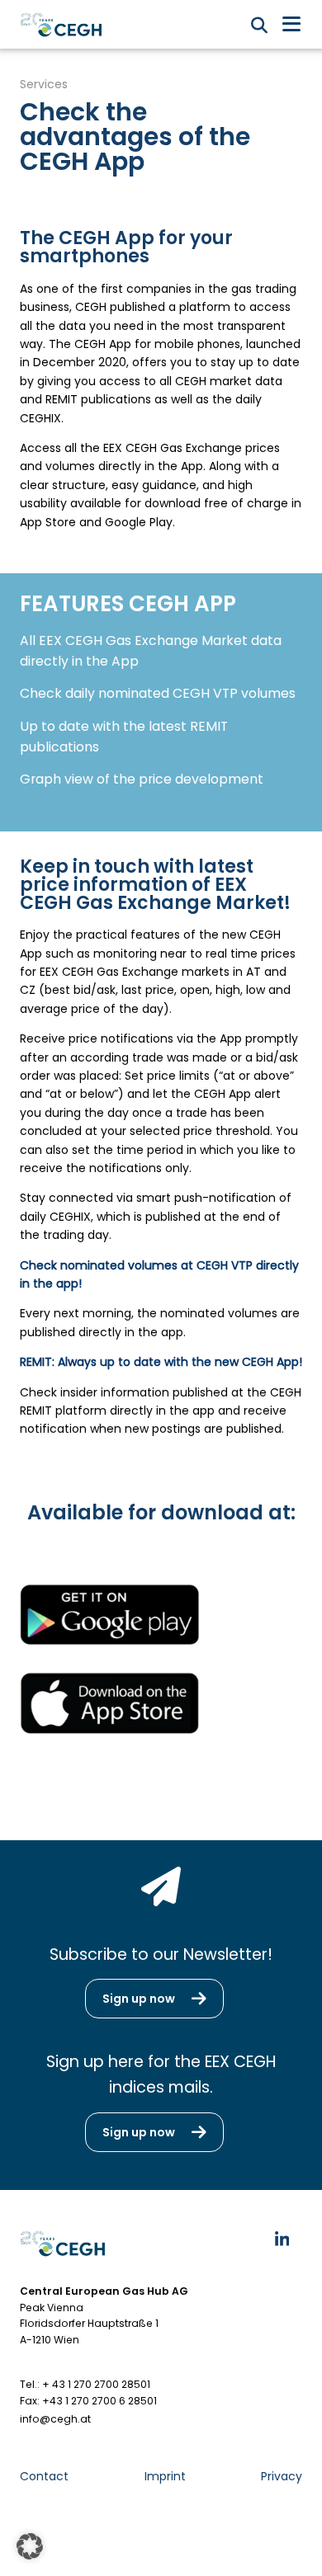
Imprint (165, 2476)
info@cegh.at (55, 2419)
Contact (44, 2476)
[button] (30, 2546)
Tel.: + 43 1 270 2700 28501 (85, 2384)
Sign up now (139, 1999)
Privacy (282, 2476)
